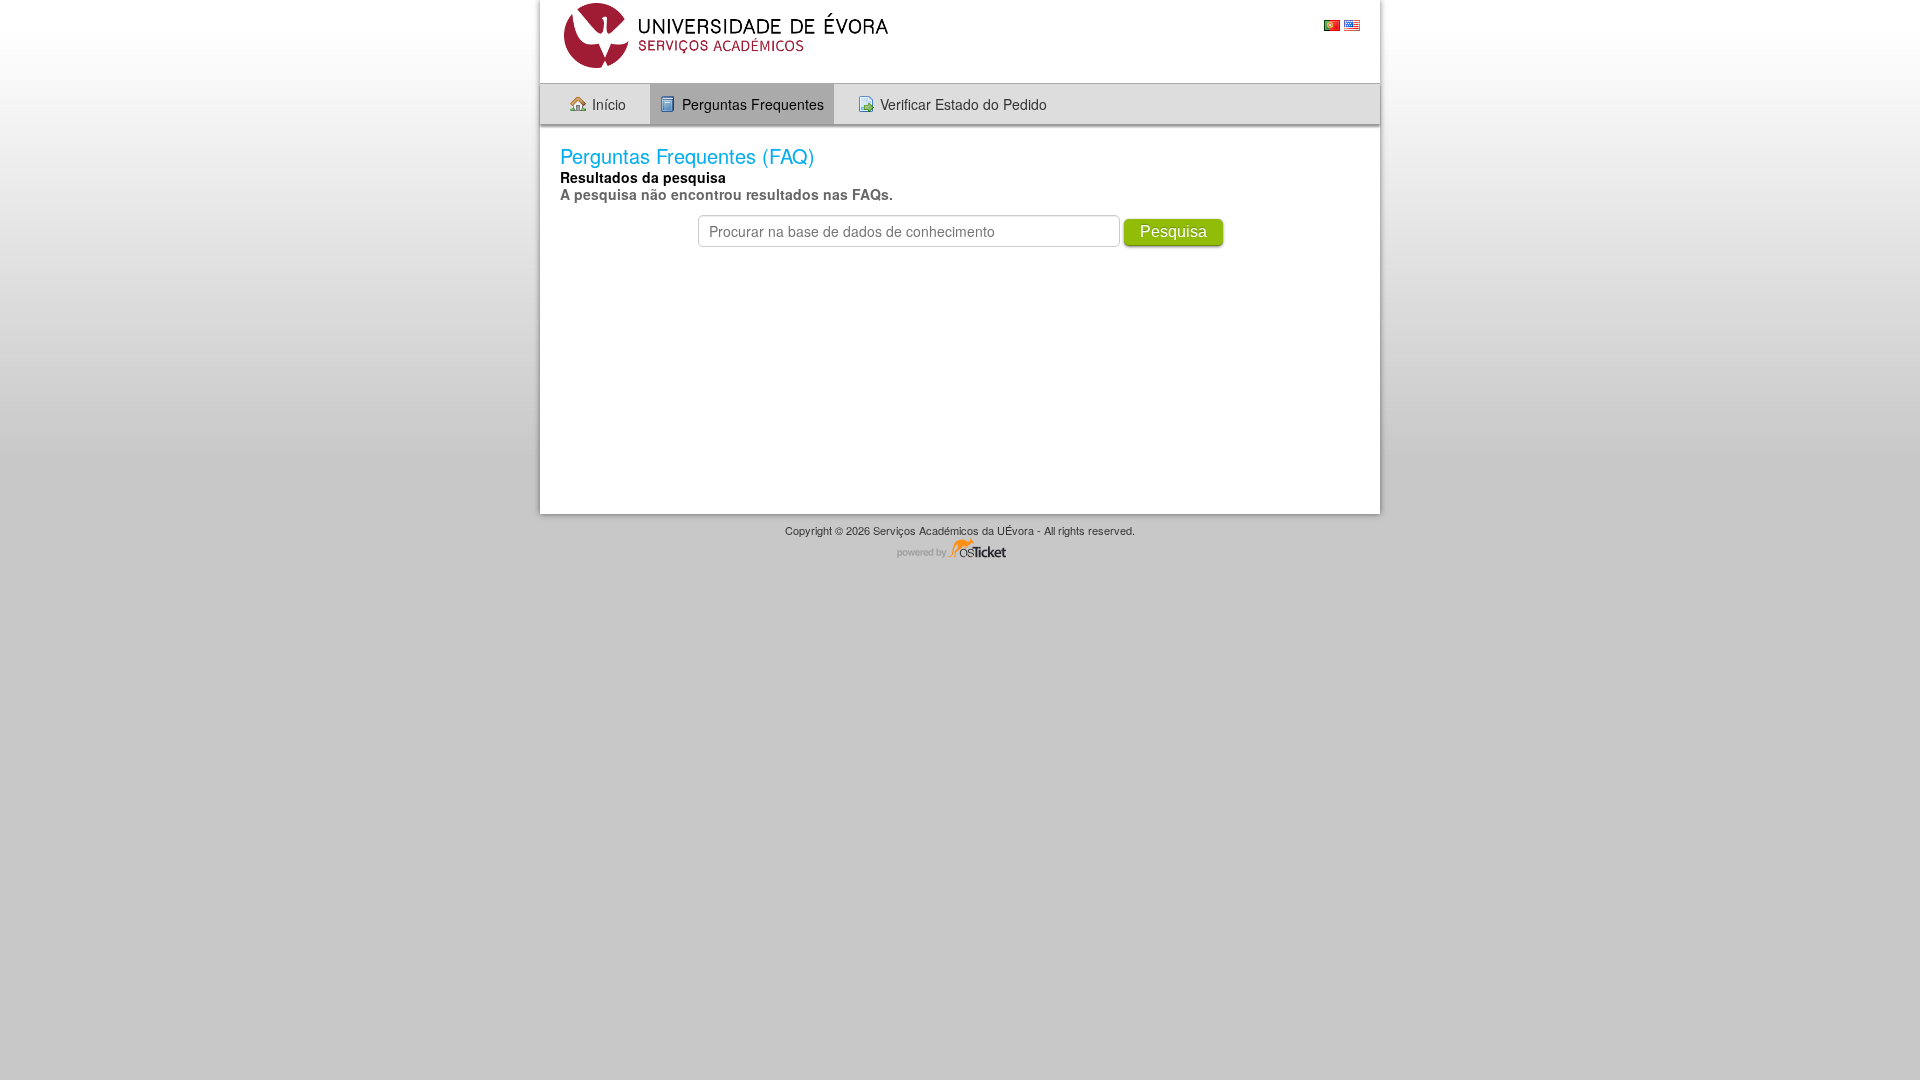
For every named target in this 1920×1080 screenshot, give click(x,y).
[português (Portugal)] (1332, 25)
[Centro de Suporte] (724, 35)
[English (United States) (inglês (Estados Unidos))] (1352, 25)
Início (609, 104)
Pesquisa (1173, 231)
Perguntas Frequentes (753, 104)
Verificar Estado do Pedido (963, 104)
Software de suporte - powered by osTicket (960, 549)
